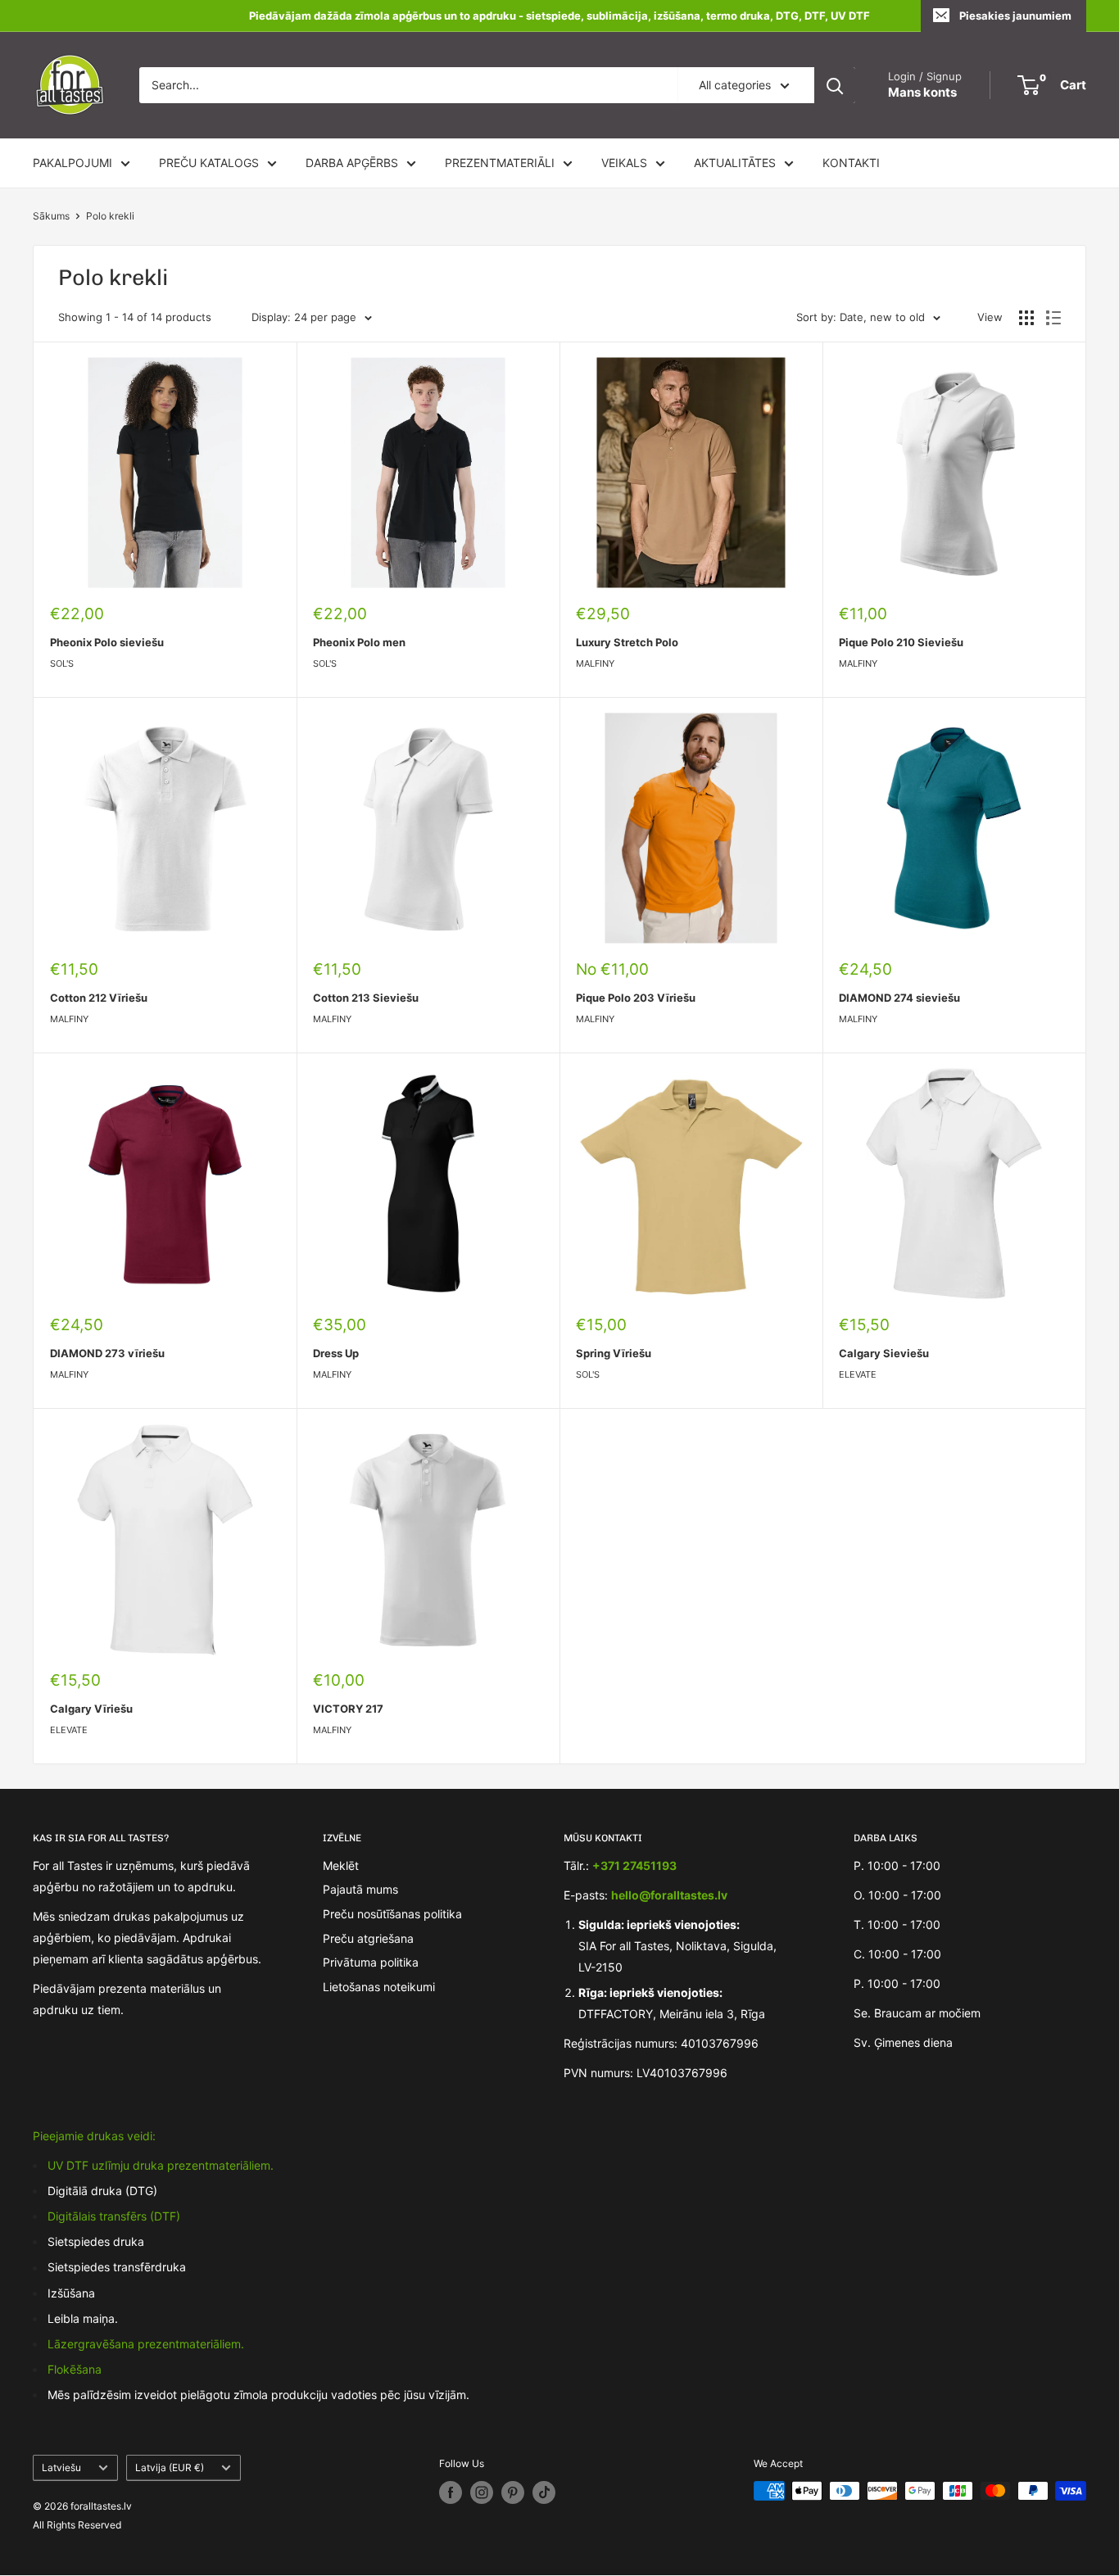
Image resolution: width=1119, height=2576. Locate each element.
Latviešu (61, 2467)
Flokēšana (75, 2369)
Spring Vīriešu (614, 1353)
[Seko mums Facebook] (451, 2492)
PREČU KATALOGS (209, 163)
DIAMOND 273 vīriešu (107, 1353)
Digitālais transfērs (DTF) (114, 2216)
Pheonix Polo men (359, 642)
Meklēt (341, 1865)
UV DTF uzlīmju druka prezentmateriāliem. (161, 2165)
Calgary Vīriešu (91, 1709)
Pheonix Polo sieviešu (107, 642)
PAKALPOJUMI (72, 163)
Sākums (51, 216)
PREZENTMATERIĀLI (500, 163)
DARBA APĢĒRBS (352, 163)
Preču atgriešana (368, 1938)
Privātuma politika (371, 1962)
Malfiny (595, 663)
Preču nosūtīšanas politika (392, 1914)
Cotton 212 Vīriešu (99, 998)
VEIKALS (624, 163)
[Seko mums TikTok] (544, 2492)
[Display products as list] (1053, 318)
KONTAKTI (851, 163)
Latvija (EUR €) (170, 2467)
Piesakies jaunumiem (1015, 16)
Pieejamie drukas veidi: (94, 2136)
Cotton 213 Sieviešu (366, 998)
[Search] (835, 85)
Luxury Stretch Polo (627, 642)
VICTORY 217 (348, 1709)
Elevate (858, 1374)
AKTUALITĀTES (735, 163)
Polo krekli (110, 216)
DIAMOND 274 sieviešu (899, 998)
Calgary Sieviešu (884, 1353)
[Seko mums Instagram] (482, 2492)
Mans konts (922, 92)
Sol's (62, 663)
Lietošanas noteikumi (379, 1987)
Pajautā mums (360, 1889)
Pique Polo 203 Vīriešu (636, 998)
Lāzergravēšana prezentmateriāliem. (146, 2344)
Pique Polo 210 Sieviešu (901, 642)
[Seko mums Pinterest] (513, 2492)
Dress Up (336, 1353)
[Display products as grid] (1026, 318)
